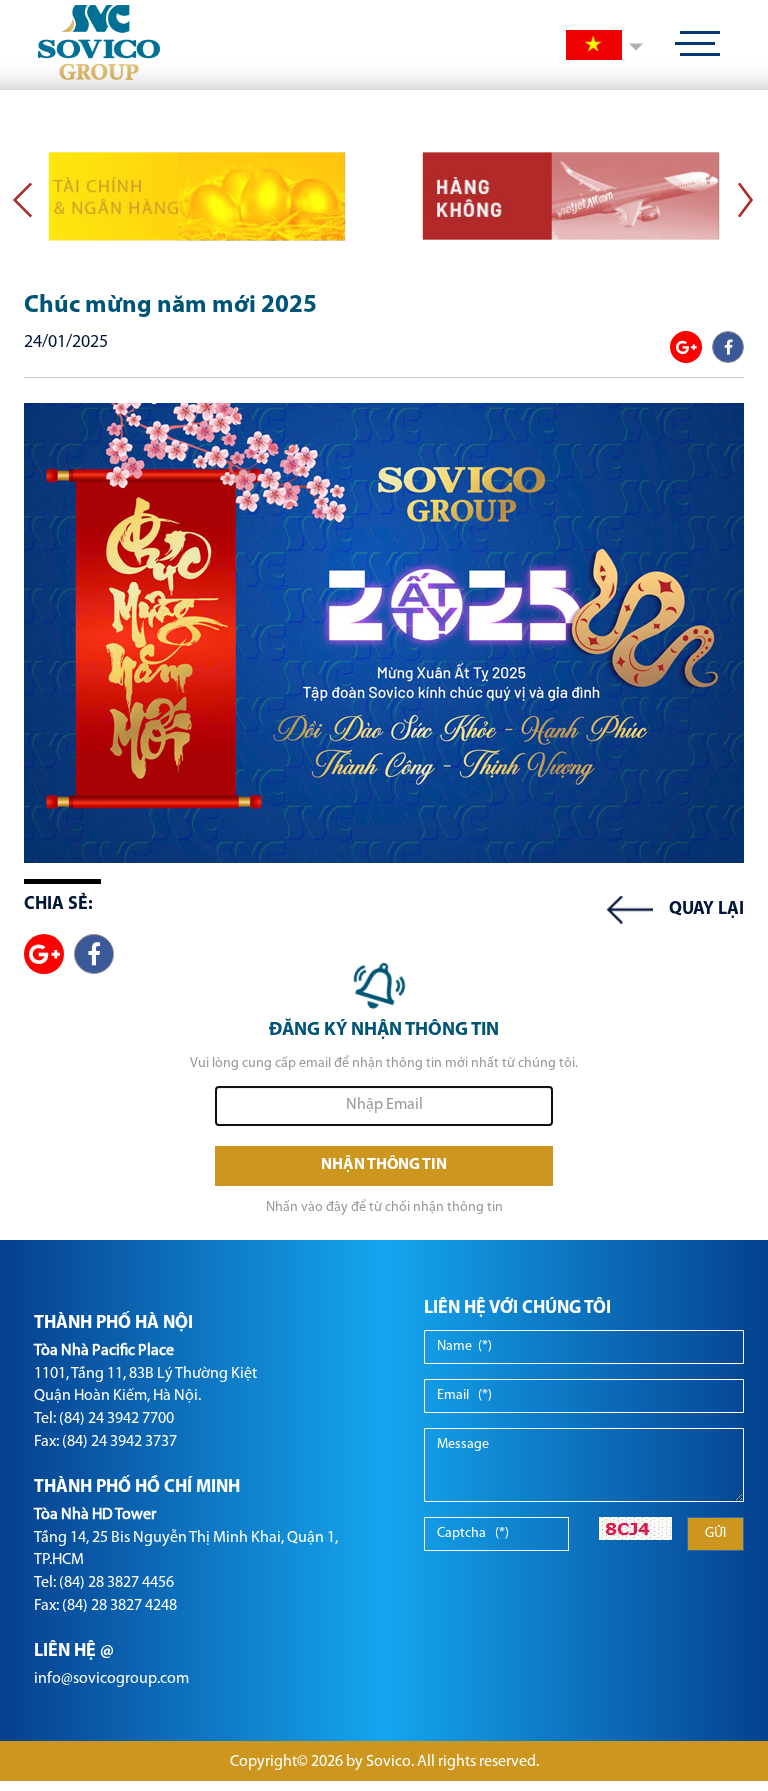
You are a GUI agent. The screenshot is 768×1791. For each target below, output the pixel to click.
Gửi (715, 1533)
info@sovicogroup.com (111, 1679)
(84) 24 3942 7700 (116, 1419)
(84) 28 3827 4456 (116, 1583)
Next (745, 199)
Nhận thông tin (384, 1165)
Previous (22, 199)
